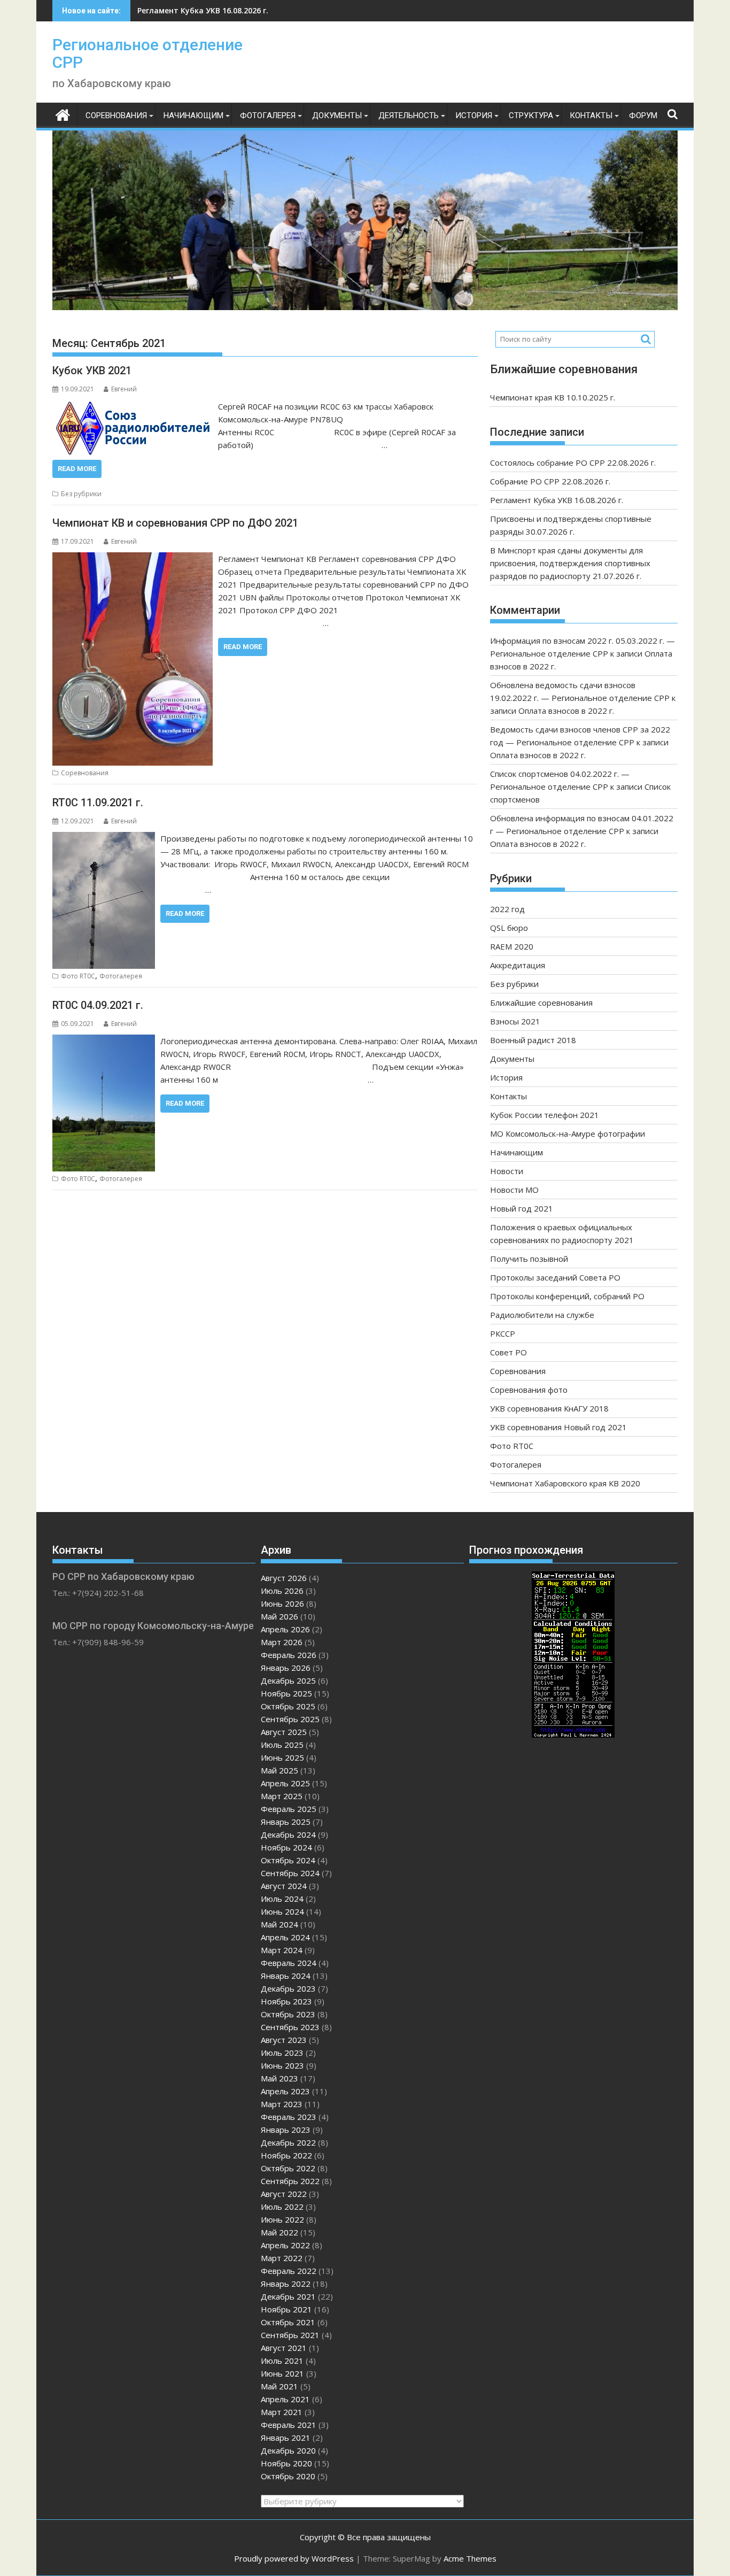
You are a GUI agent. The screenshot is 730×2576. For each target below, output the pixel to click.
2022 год (507, 909)
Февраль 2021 (289, 2425)
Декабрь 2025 (288, 1680)
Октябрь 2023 (288, 2014)
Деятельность (409, 115)
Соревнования (116, 115)
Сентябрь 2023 (290, 2027)
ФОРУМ (643, 115)
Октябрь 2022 (288, 2168)
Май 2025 (279, 1770)
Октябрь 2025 (288, 1706)
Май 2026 (279, 1616)
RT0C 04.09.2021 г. (98, 1005)
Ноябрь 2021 (286, 2309)
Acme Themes (470, 2558)
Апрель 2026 (285, 1629)
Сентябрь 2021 (290, 2335)
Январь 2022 (286, 2284)
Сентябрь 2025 (290, 1719)
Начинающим (193, 115)
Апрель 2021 (285, 2399)
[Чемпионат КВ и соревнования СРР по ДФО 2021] (133, 559)
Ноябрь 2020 (286, 2463)
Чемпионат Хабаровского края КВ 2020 (565, 1483)
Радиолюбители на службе (542, 1315)
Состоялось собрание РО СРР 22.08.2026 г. (573, 462)
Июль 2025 (282, 1745)
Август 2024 (284, 1886)
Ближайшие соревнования (541, 1002)
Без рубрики (81, 494)
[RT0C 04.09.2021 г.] (104, 1041)
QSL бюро (509, 928)
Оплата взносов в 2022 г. (566, 711)
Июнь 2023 (282, 2065)
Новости (507, 1171)
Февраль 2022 (289, 2271)
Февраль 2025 (289, 1809)
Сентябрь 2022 (290, 2181)
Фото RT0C (78, 976)
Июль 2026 (282, 1591)
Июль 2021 (282, 2361)
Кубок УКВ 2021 (92, 371)
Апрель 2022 (285, 2245)
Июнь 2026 (282, 1603)
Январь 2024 (286, 1976)
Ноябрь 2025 (286, 1693)
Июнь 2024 (282, 1911)
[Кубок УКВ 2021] (133, 406)
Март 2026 (282, 1642)
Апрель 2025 (285, 1783)
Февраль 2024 (289, 1963)
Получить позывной (529, 1259)
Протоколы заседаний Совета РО (555, 1277)
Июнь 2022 (282, 2219)
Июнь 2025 (282, 1757)
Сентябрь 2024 (290, 1873)
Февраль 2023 (289, 2117)
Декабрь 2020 (288, 2450)
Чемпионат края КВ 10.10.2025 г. (553, 397)
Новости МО (514, 1190)
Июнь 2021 (282, 2373)
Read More (77, 469)
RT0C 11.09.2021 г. (98, 803)
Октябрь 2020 (288, 2476)
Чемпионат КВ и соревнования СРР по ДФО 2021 (175, 523)
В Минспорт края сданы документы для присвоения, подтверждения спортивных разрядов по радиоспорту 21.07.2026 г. (570, 563)
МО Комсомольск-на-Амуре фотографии (568, 1133)
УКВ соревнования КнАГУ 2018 (549, 1408)
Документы (337, 115)
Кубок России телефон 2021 (545, 1115)
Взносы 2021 (515, 1021)
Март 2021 (282, 2412)
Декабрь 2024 (288, 1834)
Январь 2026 (286, 1668)
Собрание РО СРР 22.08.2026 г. (550, 481)
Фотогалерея (268, 115)
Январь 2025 (286, 1822)
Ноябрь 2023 (286, 2001)
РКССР (503, 1333)
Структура (531, 115)
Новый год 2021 (522, 1208)
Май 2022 (279, 2232)
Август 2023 (284, 2040)
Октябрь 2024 (288, 1860)
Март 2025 (282, 1796)
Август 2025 (284, 1732)
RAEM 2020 (512, 946)
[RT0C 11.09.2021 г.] (104, 838)
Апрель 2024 (285, 1937)
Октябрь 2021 (288, 2322)
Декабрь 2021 (288, 2296)
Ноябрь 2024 (286, 1847)
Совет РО (508, 1352)
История (474, 115)
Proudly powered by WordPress (294, 2558)
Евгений (124, 389)
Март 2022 (282, 2258)
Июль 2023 (282, 2053)
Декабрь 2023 (288, 1988)
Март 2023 (282, 2104)
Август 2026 (284, 1578)
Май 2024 (279, 1924)
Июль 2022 (282, 2207)
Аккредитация (518, 965)
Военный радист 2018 (533, 1040)
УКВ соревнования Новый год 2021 (558, 1427)
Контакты (591, 115)
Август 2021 (284, 2348)
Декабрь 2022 (288, 2142)
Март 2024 (282, 1950)
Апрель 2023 (285, 2091)
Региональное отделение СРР (147, 53)
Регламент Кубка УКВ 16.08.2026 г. (203, 10)
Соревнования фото (529, 1390)
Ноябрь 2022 (286, 2155)
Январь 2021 (286, 2438)
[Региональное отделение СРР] (63, 114)
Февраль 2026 (289, 1655)
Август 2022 (284, 2194)
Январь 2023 (286, 2130)
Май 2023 (279, 2078)
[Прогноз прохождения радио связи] (573, 1734)
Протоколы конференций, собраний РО (567, 1296)
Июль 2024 (282, 1899)
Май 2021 (279, 2386)
